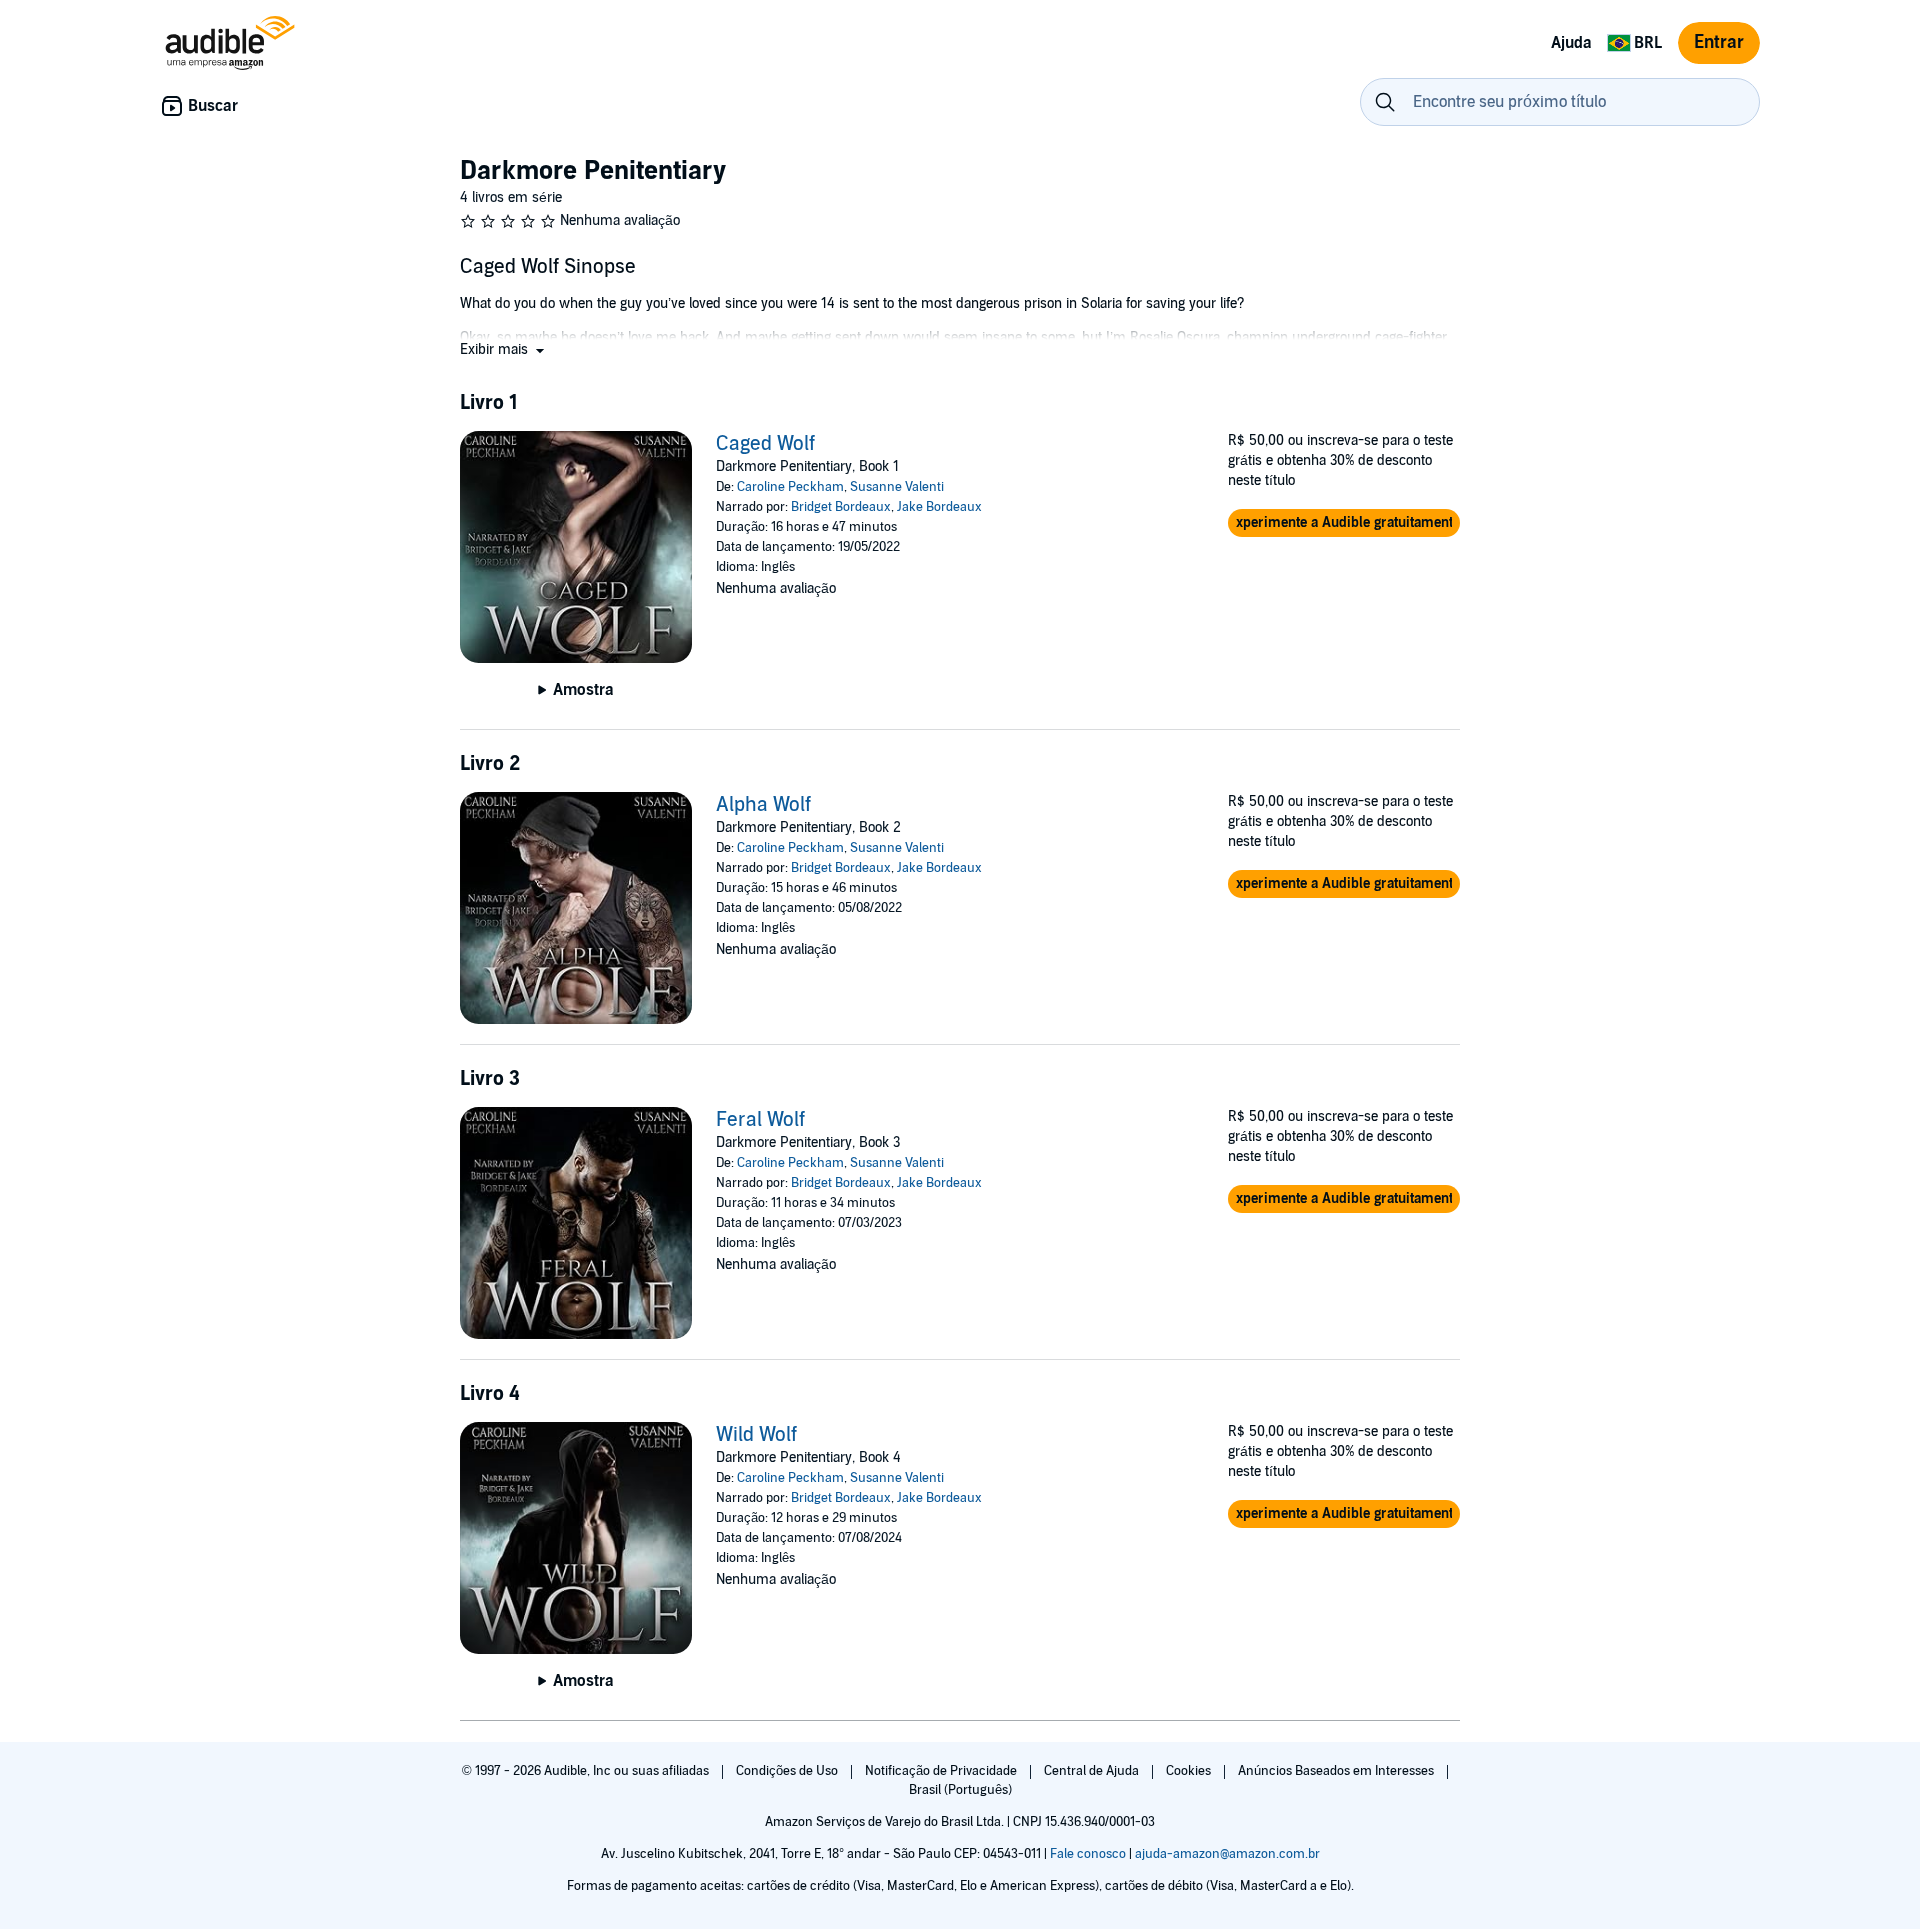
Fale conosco (1088, 1854)
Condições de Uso (788, 1771)
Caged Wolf (765, 444)
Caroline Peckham (790, 487)
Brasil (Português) (960, 1790)
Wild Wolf (756, 1435)
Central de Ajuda (1093, 1771)
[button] (504, 349)
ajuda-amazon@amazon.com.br (1227, 1854)
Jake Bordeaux (939, 507)
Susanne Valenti (897, 487)
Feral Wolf (760, 1120)
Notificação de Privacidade (942, 1771)
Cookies (1190, 1771)
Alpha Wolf (763, 805)
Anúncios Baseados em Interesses (1337, 1771)
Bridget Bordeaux (841, 507)
